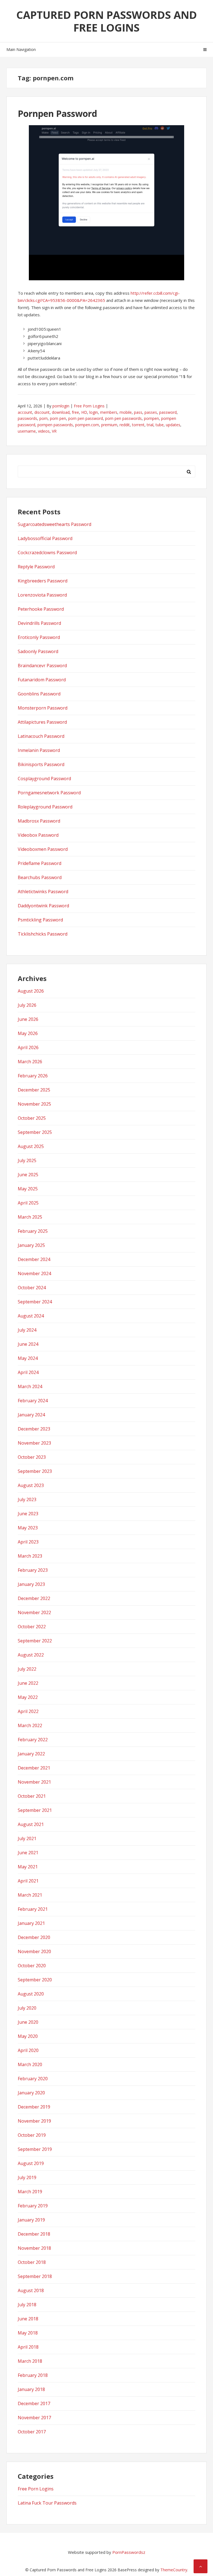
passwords (27, 418)
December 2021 (34, 1768)
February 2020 (33, 2079)
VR (54, 431)
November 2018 (34, 2248)
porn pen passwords (123, 418)
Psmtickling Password (40, 920)
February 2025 (33, 1231)
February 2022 (33, 1740)
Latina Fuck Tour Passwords (47, 2503)
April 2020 (28, 2050)
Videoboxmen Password (43, 849)
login (94, 412)
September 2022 (35, 1641)
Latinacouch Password (41, 736)
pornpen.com (87, 425)
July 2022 (27, 1669)
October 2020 (32, 1966)
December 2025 (34, 1090)
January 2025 (31, 1245)
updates (173, 425)
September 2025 (35, 1132)
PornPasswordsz (129, 2552)
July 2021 (27, 1838)
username (27, 431)
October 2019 (32, 2135)
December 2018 (34, 2234)
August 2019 (31, 2163)
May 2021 (28, 1867)
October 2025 (32, 1118)
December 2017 (34, 2403)
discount (42, 412)
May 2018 (28, 2333)
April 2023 (28, 1542)
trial (150, 425)
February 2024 (33, 1401)
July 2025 (27, 1160)
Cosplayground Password (44, 779)
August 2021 (31, 1824)
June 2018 (28, 2319)
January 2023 (31, 1584)
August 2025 (31, 1146)
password (168, 412)
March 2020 (30, 2064)
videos (44, 431)
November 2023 (34, 1443)
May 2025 (28, 1189)
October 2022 (32, 1627)
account (25, 412)
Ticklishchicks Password (43, 934)
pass (138, 412)
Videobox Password (38, 835)
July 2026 (27, 1005)
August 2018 (31, 2290)
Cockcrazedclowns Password (47, 553)
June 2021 (28, 1853)
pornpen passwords (55, 425)
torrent (138, 425)
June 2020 (28, 2022)
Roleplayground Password (45, 807)
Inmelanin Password (39, 750)
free (75, 412)
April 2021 (28, 1881)
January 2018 (31, 2389)
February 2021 (33, 1909)
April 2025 (28, 1203)
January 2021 (31, 1923)
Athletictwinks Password (43, 892)
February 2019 (33, 2206)
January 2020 (31, 2093)
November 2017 (34, 2418)
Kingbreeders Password (43, 581)
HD (84, 412)
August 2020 (31, 1994)
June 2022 (28, 1683)
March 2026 (30, 1062)
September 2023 (35, 1471)
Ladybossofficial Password (45, 538)
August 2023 (31, 1485)
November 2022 (34, 1612)
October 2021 (32, 1796)
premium (109, 425)
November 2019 (34, 2121)
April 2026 (28, 1047)
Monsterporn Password (43, 708)
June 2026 (28, 1019)
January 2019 (31, 2220)
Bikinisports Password (41, 764)
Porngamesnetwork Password (49, 793)
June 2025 (28, 1175)
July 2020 (27, 2008)
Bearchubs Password (40, 877)
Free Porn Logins (89, 406)
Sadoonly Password (38, 651)
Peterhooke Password (41, 609)
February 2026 (33, 1076)
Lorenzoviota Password (42, 595)
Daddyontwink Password (43, 906)
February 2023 (33, 1570)
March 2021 (30, 1895)
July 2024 (27, 1330)
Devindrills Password (39, 623)
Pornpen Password (57, 113)
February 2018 (33, 2375)
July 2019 (27, 2177)
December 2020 (34, 1937)
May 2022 (28, 1697)
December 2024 (34, 1259)
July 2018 (27, 2305)
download (61, 412)
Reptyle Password (36, 567)
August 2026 (31, 991)
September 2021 (35, 1810)
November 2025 (34, 1104)
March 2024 (30, 1386)
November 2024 (34, 1273)
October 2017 (32, 2432)
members (109, 412)
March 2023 (30, 1556)
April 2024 (28, 1372)
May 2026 (28, 1033)
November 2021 (34, 1782)
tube (160, 425)
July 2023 (27, 1499)
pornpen (151, 418)
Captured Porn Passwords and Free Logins (107, 21)
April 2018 (28, 2347)
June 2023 (28, 1514)
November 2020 (34, 1951)
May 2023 (28, 1528)
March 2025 (30, 1217)
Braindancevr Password (42, 666)
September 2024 (35, 1302)
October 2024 (32, 1288)
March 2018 (30, 2361)
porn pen (58, 418)
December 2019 (34, 2107)
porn (44, 418)
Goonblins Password (39, 694)
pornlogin (61, 406)
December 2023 (34, 1429)
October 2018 (32, 2262)
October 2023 (32, 1457)
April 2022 (28, 1711)
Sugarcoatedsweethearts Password (54, 524)
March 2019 (30, 2192)
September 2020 (35, 1980)
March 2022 (30, 1725)
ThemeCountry (174, 2570)
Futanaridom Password (42, 680)
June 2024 (28, 1344)
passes (151, 412)
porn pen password (86, 418)
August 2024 (31, 1316)
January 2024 (31, 1415)
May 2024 (28, 1358)
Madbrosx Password (39, 821)
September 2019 (35, 2149)
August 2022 (31, 1655)
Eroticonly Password (39, 637)
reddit (125, 425)
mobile (126, 412)
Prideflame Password (40, 863)
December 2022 (34, 1598)
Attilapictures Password (42, 722)
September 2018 (35, 2276)
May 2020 (28, 2036)
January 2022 (31, 1754)
